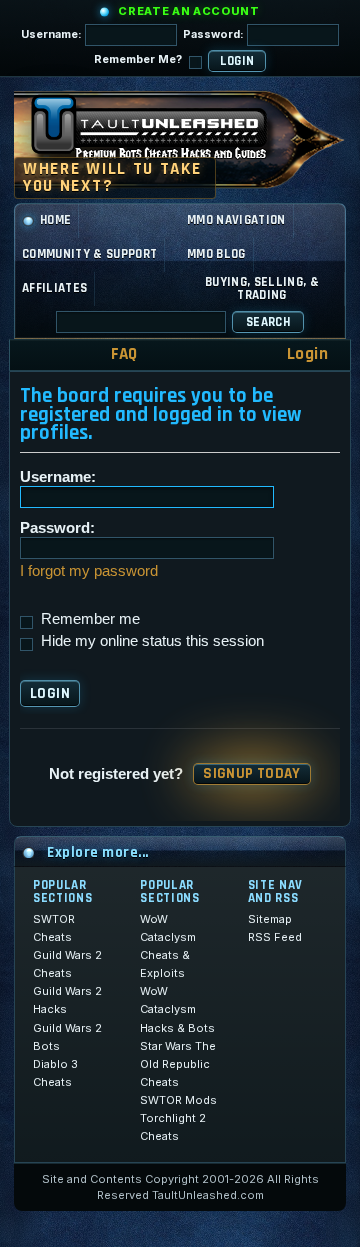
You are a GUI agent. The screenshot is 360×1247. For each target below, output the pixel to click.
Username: (53, 34)
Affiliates (54, 288)
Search (268, 322)
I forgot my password (89, 570)
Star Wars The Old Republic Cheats (178, 1064)
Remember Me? (139, 59)
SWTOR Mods (178, 1100)
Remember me (88, 618)
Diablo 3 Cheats (55, 1073)
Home (55, 220)
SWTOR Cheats (54, 928)
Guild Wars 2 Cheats (67, 964)
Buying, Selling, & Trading (262, 288)
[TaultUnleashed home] (164, 134)
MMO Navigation (236, 220)
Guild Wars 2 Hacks (67, 1000)
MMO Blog (216, 254)
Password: (215, 34)
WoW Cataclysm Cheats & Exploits (168, 946)
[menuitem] (111, 354)
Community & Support (89, 254)
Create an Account (188, 11)
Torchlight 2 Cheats (173, 1127)
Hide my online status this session (150, 640)
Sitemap (270, 919)
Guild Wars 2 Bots (67, 1037)
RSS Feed (275, 937)
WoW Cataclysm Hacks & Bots (177, 1009)
